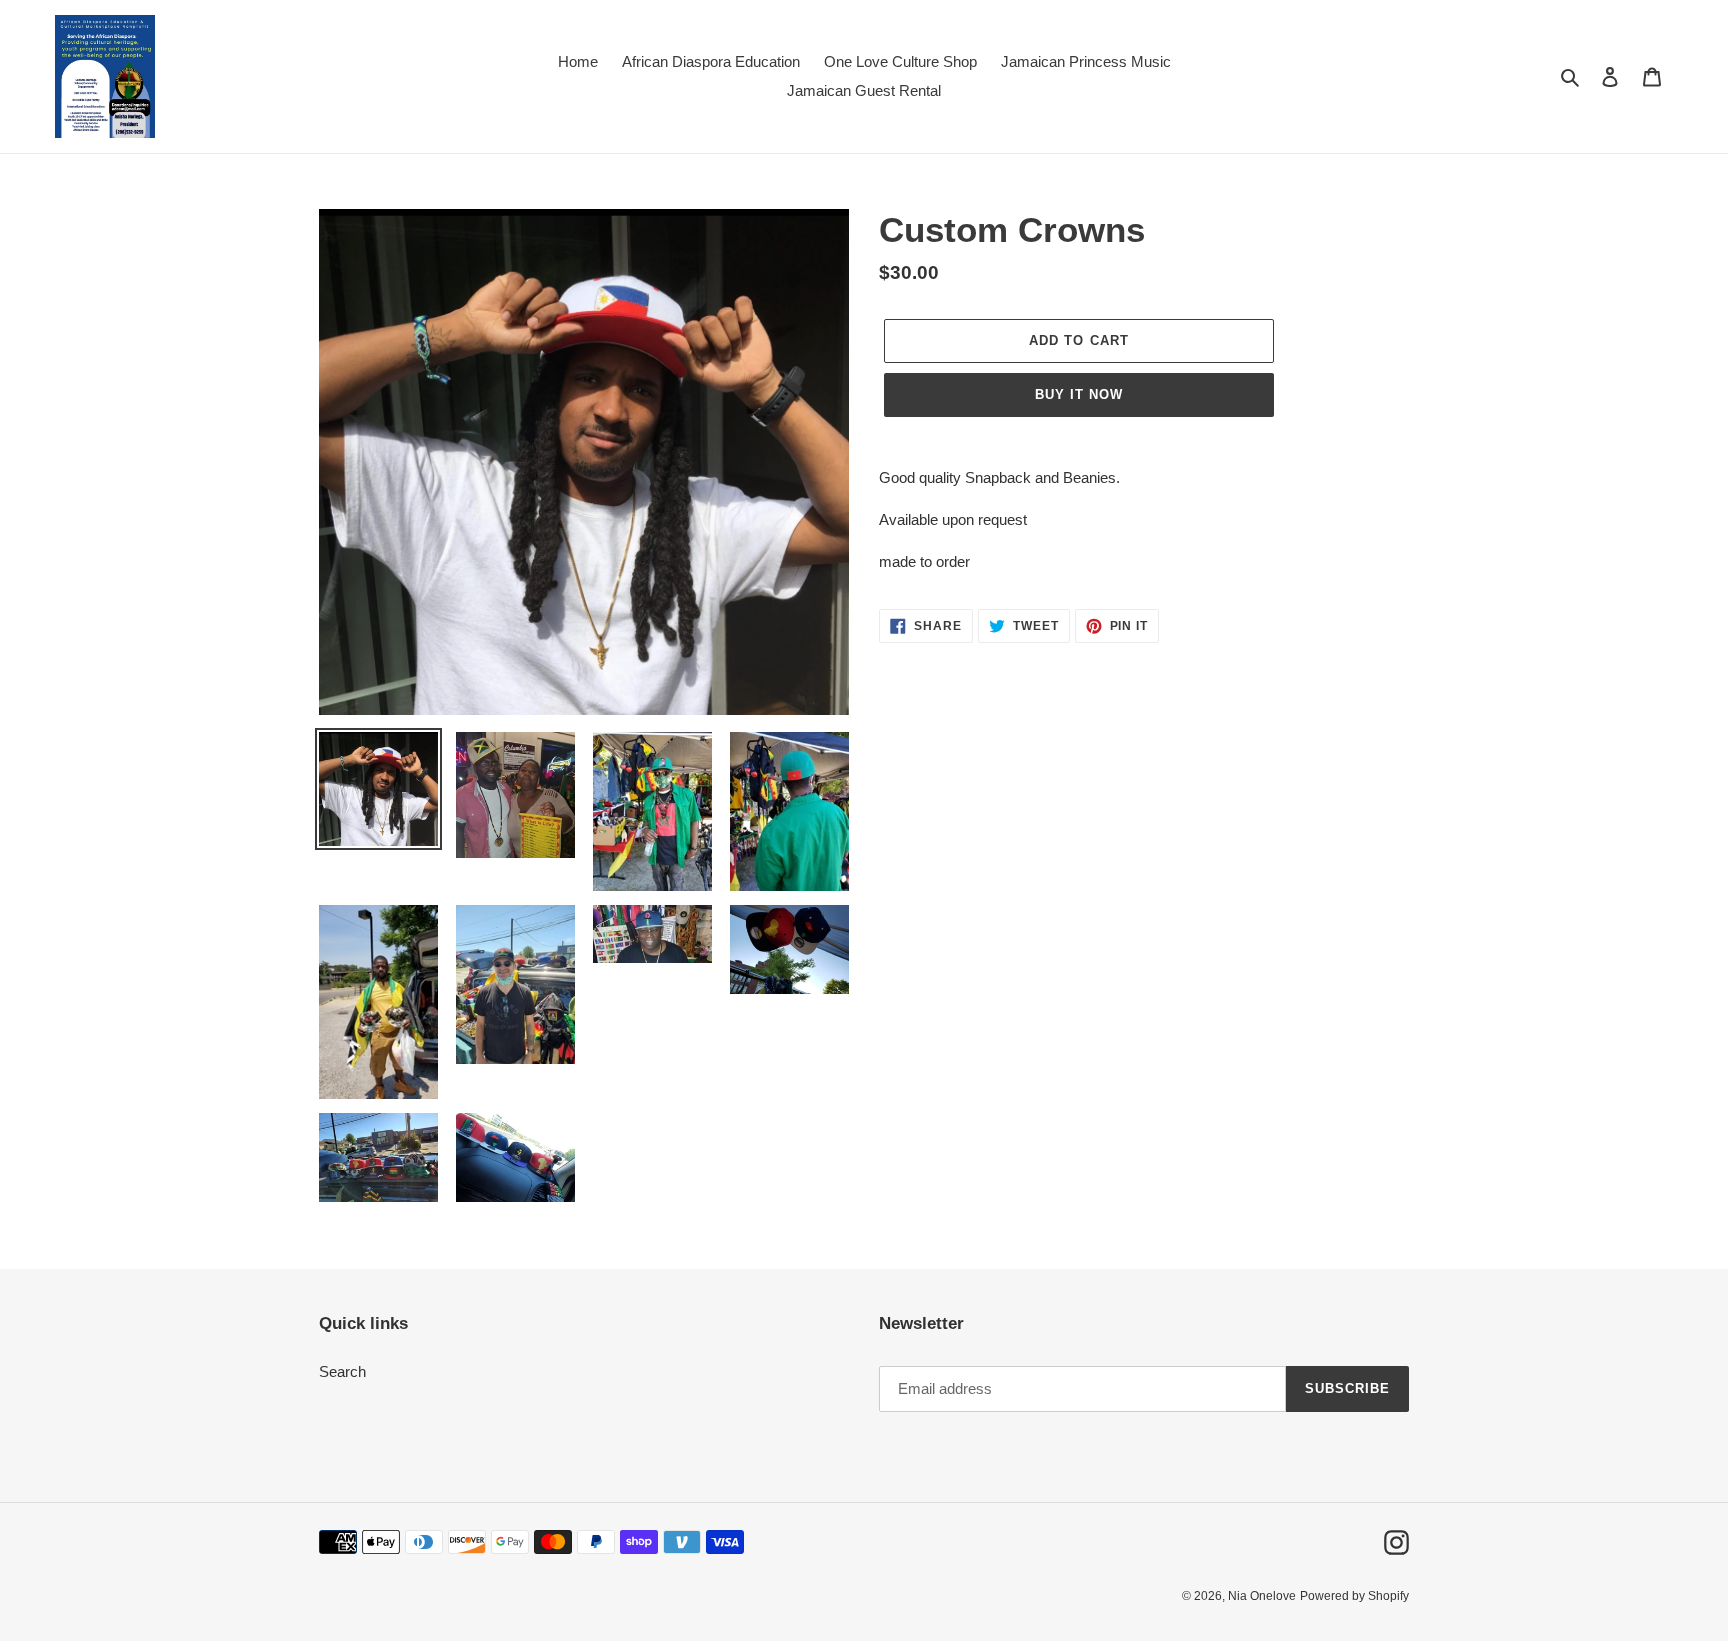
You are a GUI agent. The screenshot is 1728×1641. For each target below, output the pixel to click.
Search (342, 1371)
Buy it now (1079, 394)
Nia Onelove (1262, 1596)
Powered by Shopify (1354, 1596)
